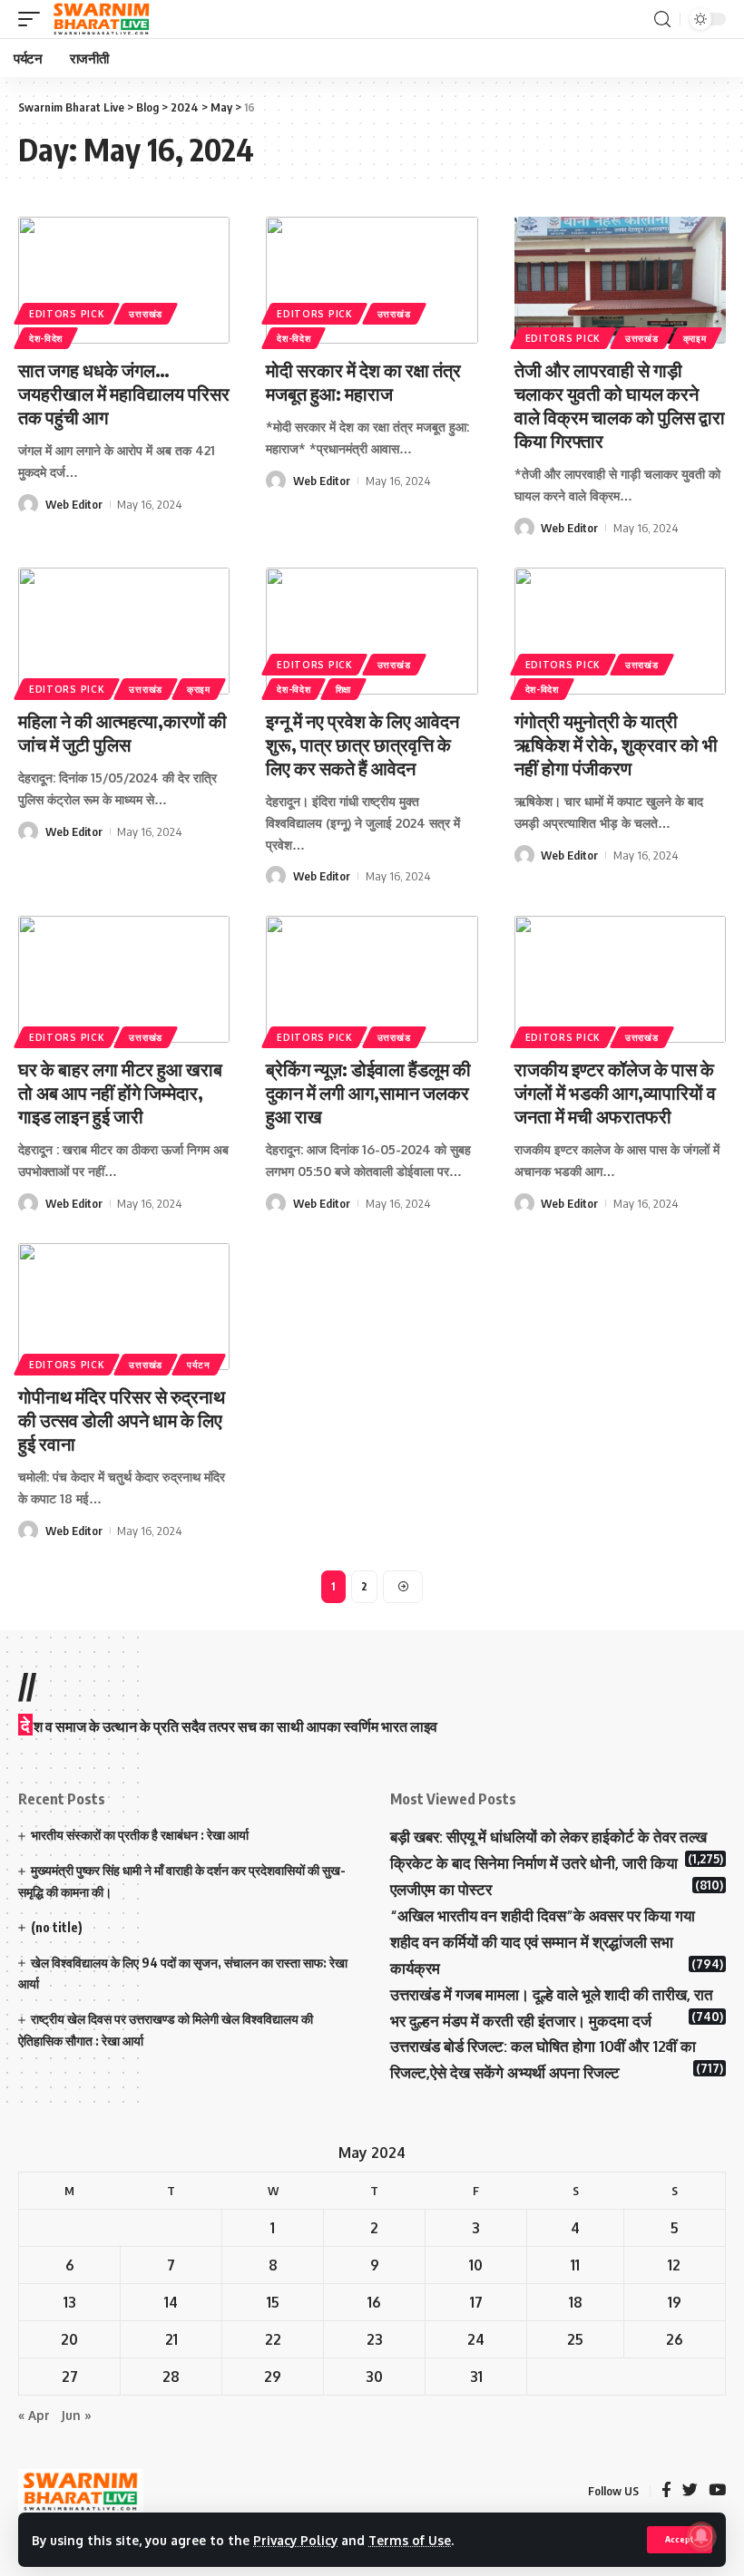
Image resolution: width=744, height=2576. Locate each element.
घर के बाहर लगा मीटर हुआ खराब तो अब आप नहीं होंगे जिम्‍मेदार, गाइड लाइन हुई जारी (120, 1092)
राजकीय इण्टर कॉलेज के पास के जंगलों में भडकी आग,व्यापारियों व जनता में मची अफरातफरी (615, 1092)
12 (674, 2265)
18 (576, 2302)
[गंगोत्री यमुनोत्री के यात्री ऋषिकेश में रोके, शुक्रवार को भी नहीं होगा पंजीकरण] (620, 631)
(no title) (57, 1927)
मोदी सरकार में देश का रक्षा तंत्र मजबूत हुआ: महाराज (363, 381)
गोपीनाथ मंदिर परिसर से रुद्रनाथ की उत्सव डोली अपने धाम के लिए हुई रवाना (122, 1419)
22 (273, 2339)
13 (70, 2302)
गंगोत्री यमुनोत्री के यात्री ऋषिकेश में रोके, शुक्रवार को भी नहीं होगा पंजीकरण (616, 744)
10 (476, 2265)
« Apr (34, 2415)
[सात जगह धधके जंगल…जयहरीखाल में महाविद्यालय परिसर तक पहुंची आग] (124, 280)
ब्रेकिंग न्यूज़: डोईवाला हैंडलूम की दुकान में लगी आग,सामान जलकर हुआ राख (368, 1092)
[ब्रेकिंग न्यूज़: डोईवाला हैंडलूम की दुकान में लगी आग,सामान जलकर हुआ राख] (372, 979)
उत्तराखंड (146, 314)
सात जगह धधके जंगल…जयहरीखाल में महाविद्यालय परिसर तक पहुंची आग (124, 393)
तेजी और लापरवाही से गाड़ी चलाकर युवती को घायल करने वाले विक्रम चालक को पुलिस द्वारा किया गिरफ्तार (620, 405)
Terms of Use (410, 2540)
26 (675, 2339)
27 (70, 2377)
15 (273, 2302)
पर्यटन (199, 1365)
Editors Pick (67, 314)
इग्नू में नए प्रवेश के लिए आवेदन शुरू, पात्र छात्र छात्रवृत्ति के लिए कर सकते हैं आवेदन (362, 744)
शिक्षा (343, 689)
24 (476, 2339)
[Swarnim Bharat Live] (102, 19)
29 (273, 2377)
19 (675, 2302)
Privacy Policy (295, 2540)
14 (171, 2302)
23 (375, 2339)
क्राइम (695, 338)
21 (171, 2339)
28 (171, 2377)
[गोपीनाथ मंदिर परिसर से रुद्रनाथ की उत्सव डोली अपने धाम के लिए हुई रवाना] (124, 1307)
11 (575, 2265)
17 (476, 2302)
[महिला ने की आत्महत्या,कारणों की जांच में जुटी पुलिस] (124, 631)
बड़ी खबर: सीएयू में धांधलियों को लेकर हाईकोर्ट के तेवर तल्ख (548, 1837)
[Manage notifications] (701, 2536)
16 (374, 2302)
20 (69, 2339)
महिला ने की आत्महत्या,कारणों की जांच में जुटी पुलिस (122, 732)
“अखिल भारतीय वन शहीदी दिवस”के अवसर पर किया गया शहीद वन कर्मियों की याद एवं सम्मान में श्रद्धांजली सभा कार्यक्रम (543, 1942)
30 (374, 2377)
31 (476, 2377)
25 (575, 2339)
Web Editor (74, 504)
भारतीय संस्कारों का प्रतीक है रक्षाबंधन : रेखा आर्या (140, 1835)
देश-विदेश (46, 338)
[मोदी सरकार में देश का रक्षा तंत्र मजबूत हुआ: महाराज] (372, 280)
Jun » (76, 2415)
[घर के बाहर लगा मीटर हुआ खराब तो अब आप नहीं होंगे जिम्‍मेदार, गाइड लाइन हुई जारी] (124, 979)
